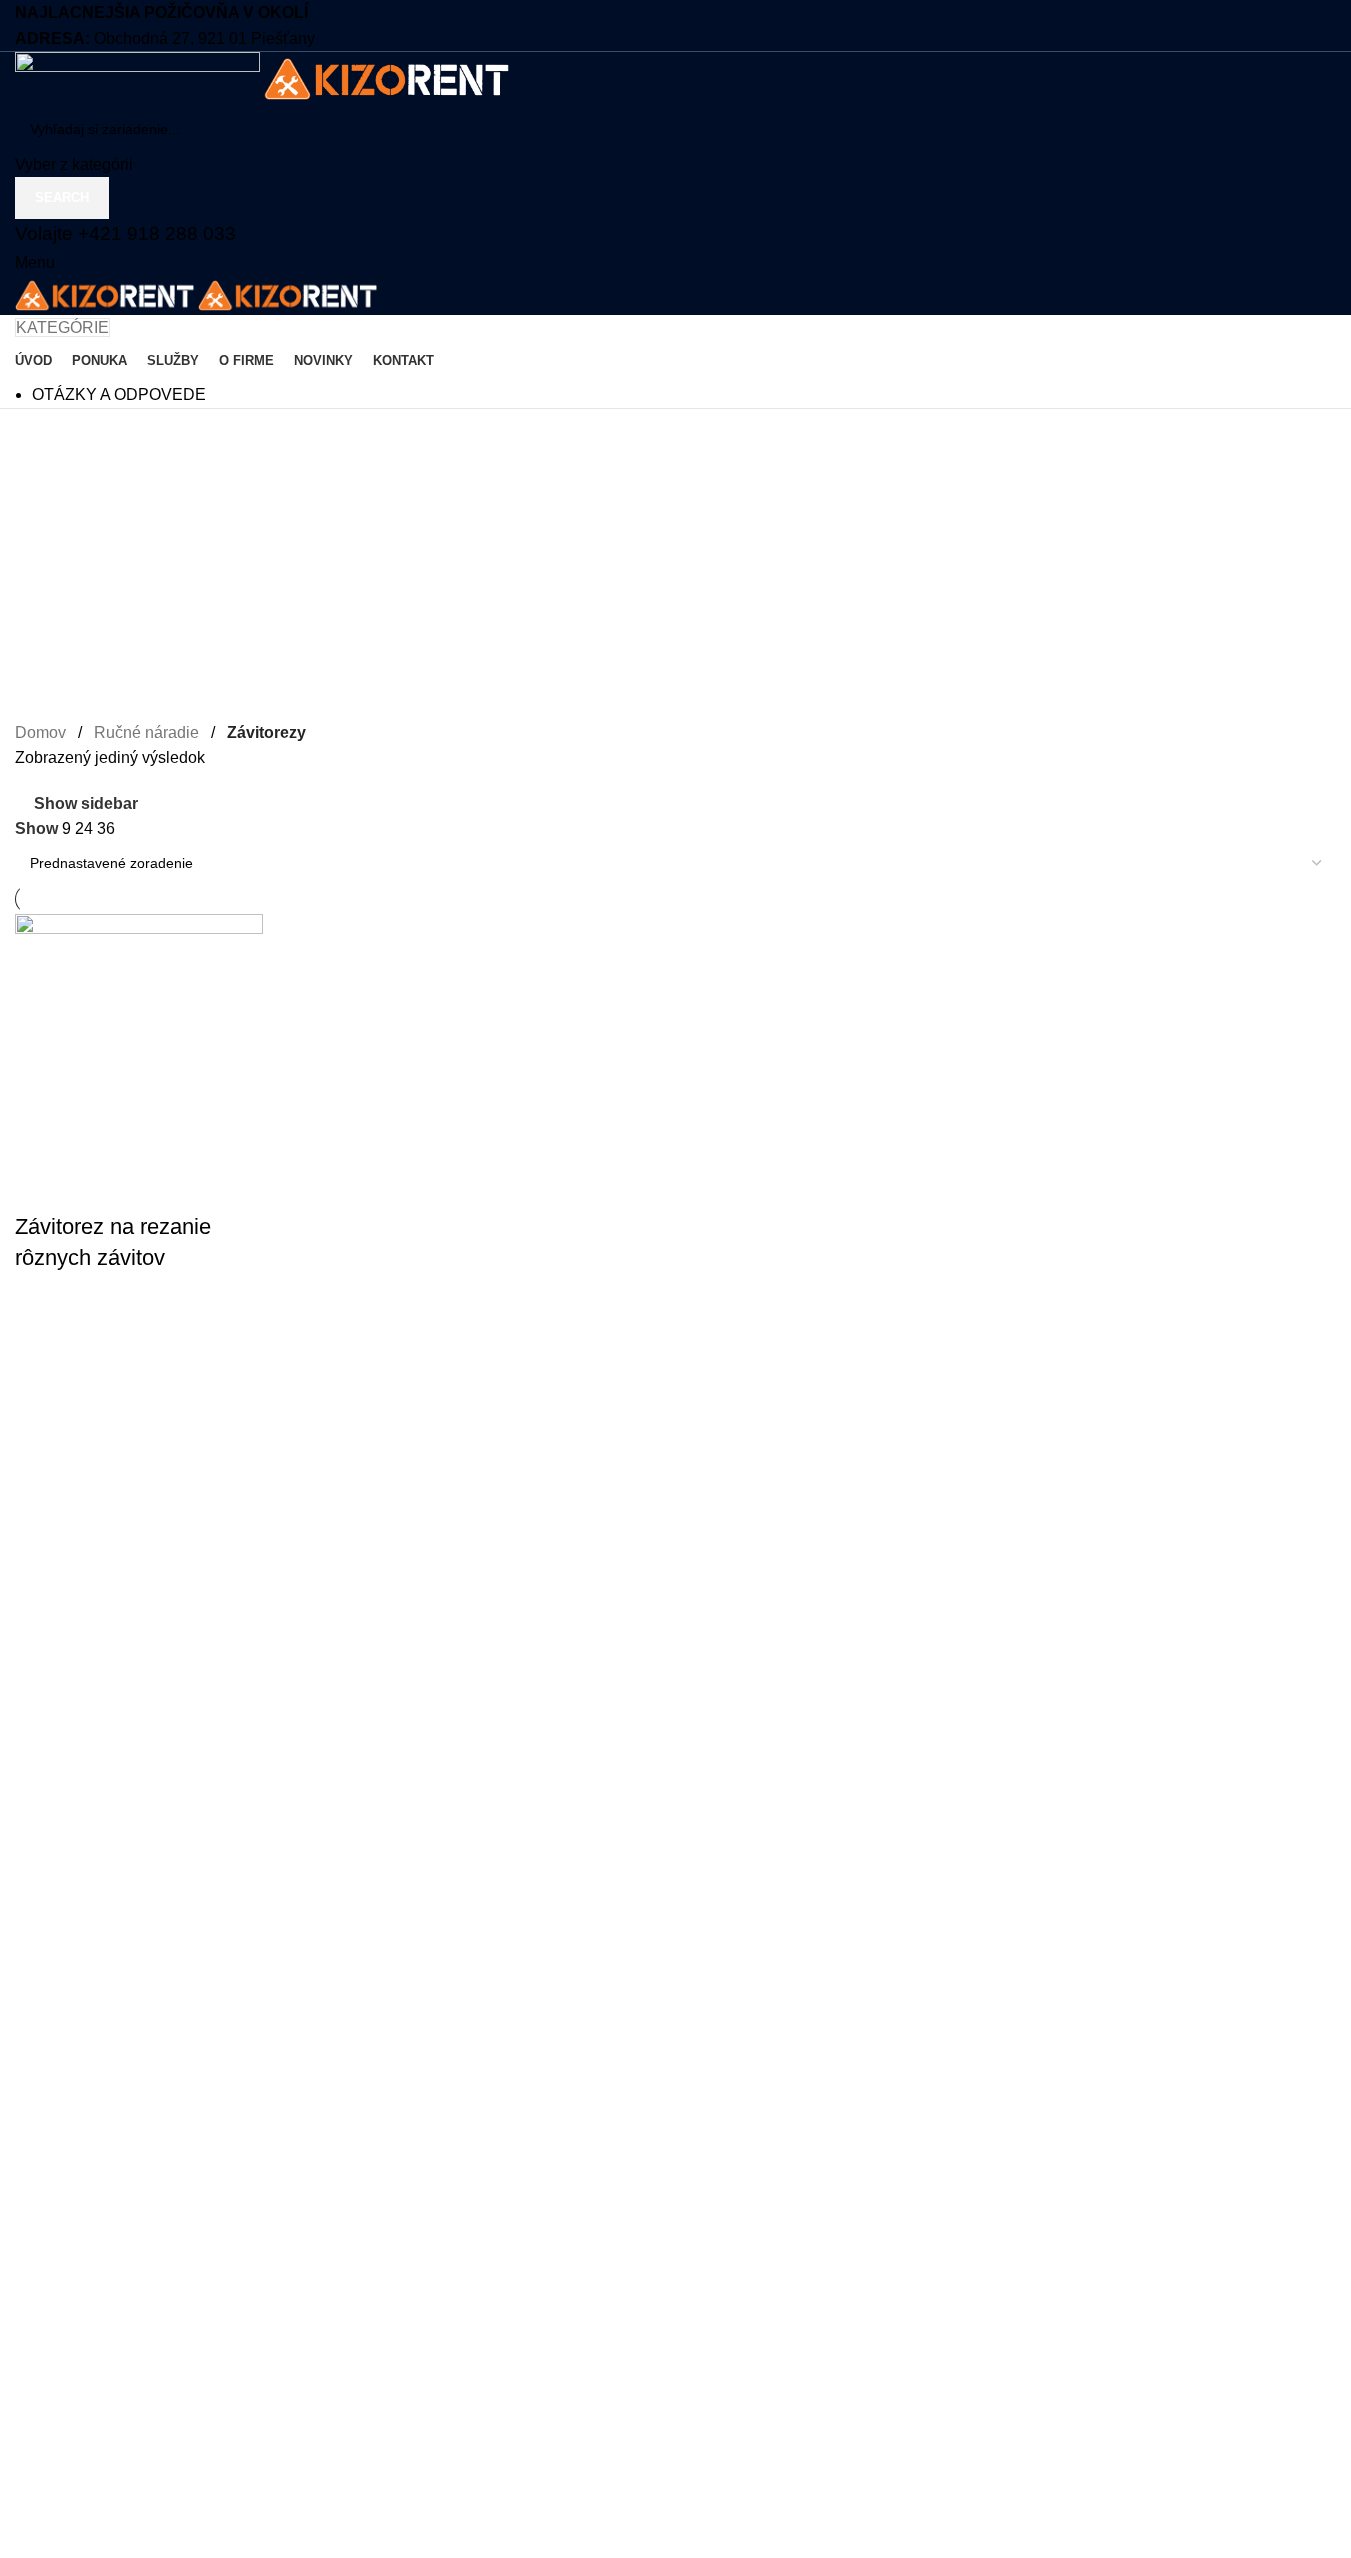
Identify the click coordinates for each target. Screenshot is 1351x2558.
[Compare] (40, 1187)
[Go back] (40, 434)
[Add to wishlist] (40, 1319)
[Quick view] (40, 1369)
